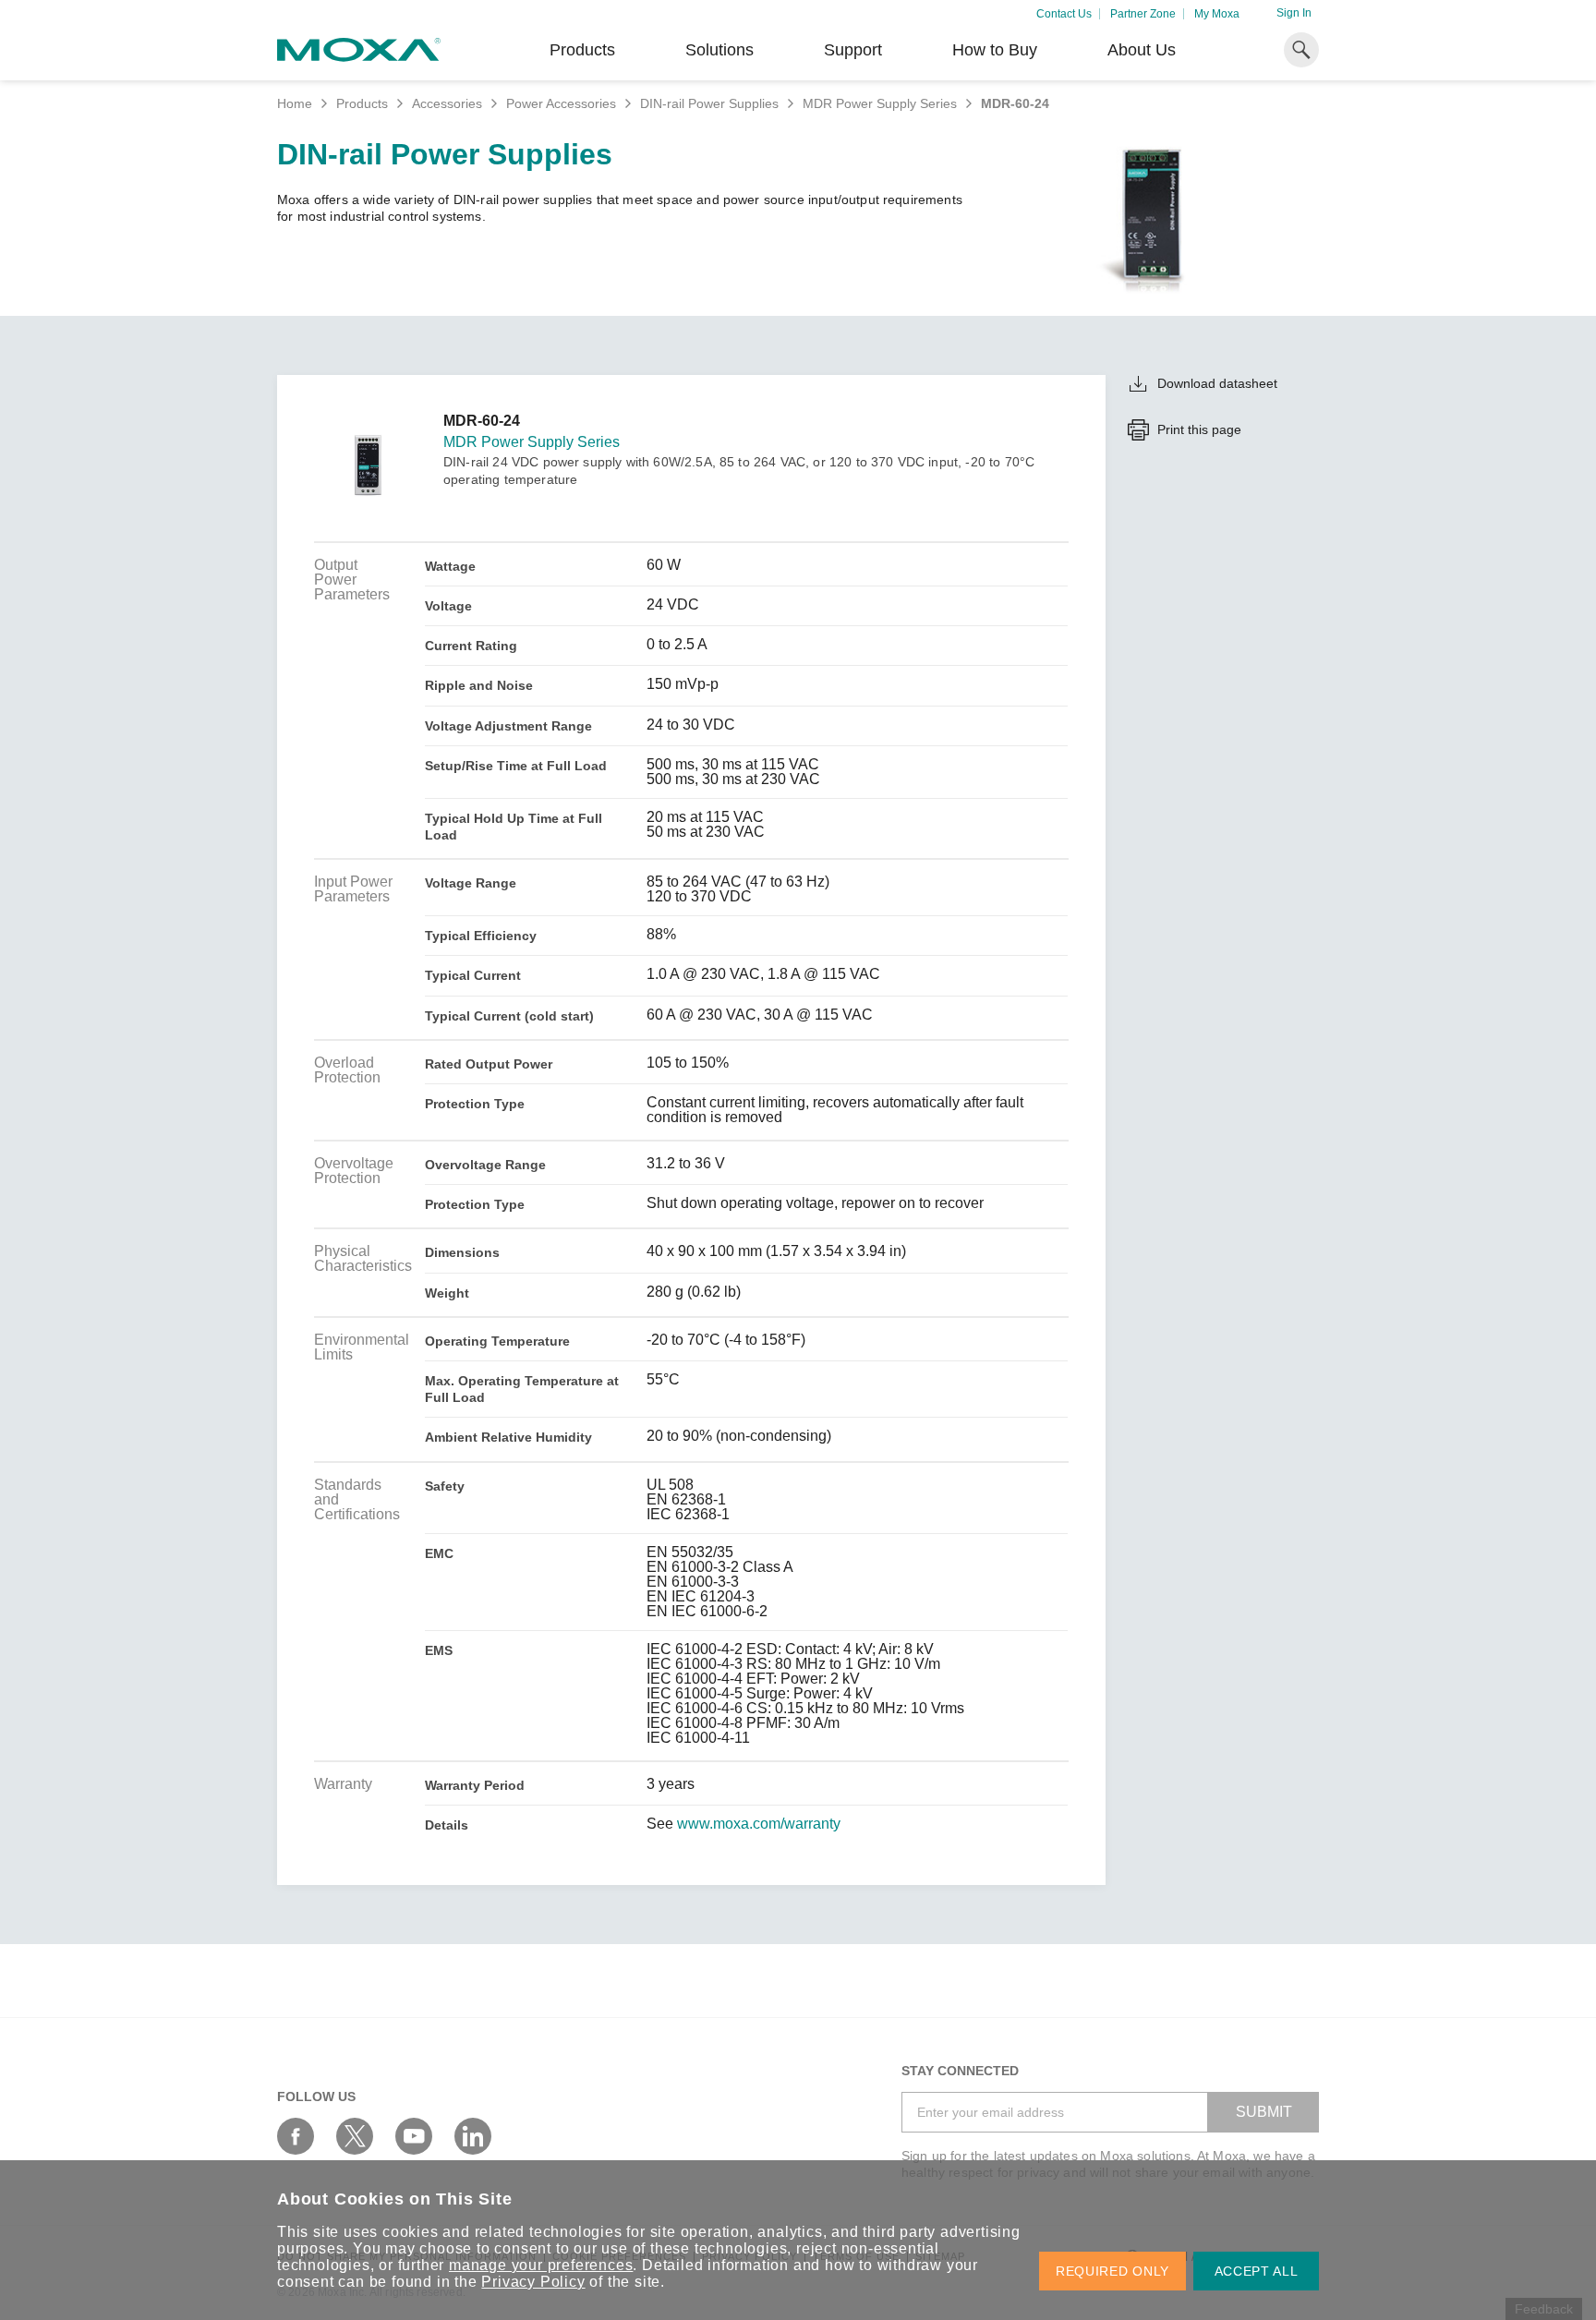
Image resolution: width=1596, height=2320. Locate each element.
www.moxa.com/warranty (759, 1824)
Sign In (1294, 13)
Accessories (447, 103)
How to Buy (995, 50)
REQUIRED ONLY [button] (1112, 2271)
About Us (1142, 50)
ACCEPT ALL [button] (1257, 2271)
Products (362, 103)
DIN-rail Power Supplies (709, 103)
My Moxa (1217, 14)
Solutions (719, 50)
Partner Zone (1143, 14)
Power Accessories (561, 103)
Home (295, 103)
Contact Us (1064, 14)
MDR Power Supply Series (880, 103)
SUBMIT (1264, 2112)
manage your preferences (541, 2265)
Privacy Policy (533, 2282)
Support (853, 50)
